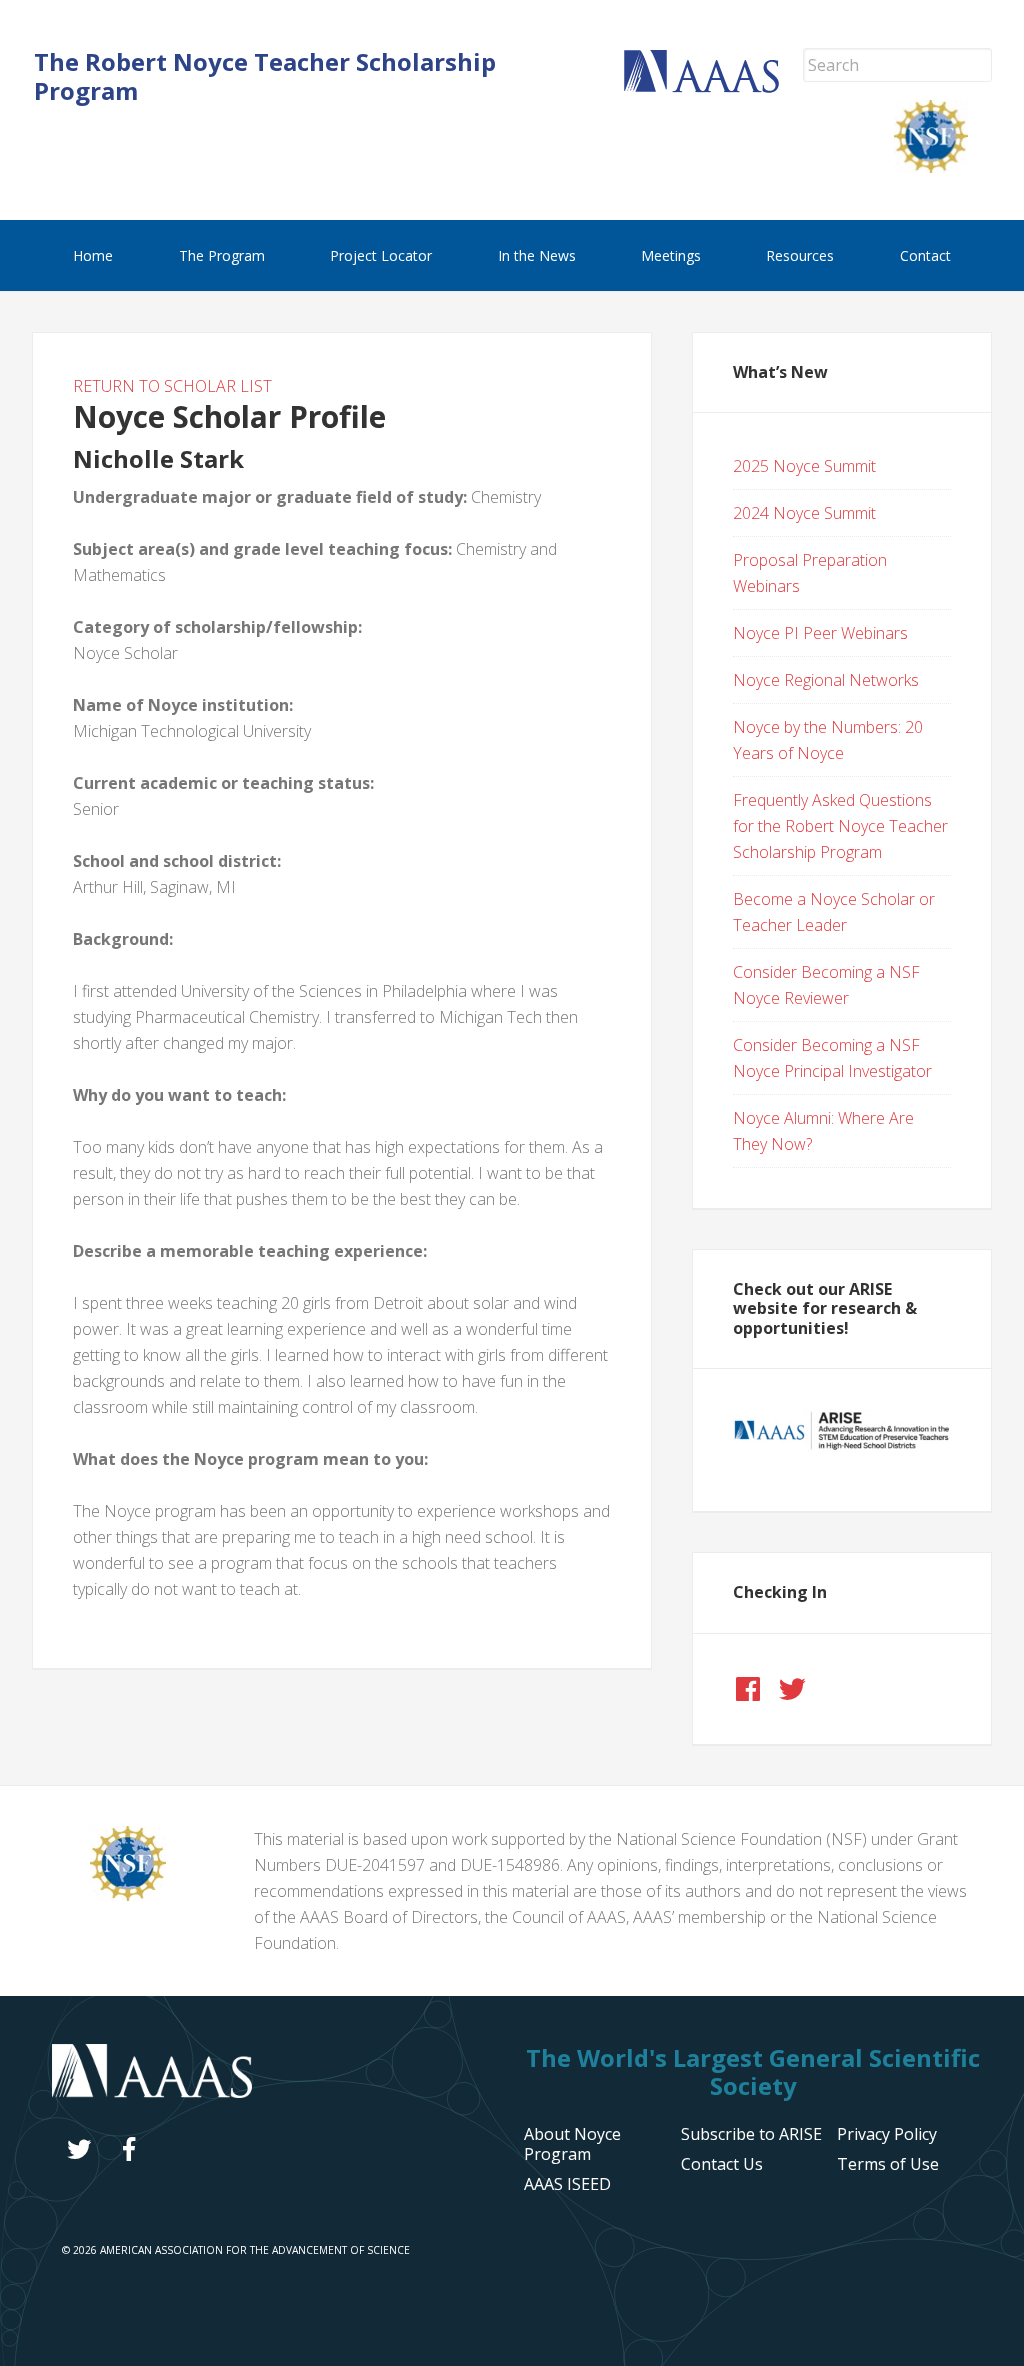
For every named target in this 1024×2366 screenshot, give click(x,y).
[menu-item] (887, 2134)
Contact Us (722, 2164)
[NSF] (128, 1895)
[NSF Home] (943, 167)
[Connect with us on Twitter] (792, 1689)
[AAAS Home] (713, 87)
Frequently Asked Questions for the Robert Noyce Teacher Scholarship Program (840, 826)
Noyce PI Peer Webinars (820, 633)
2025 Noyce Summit (804, 466)
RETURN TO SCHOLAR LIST (172, 386)
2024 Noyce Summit (804, 513)
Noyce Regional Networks (826, 680)
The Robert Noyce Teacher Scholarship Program (265, 76)
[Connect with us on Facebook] (748, 1689)
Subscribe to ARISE (751, 2134)
